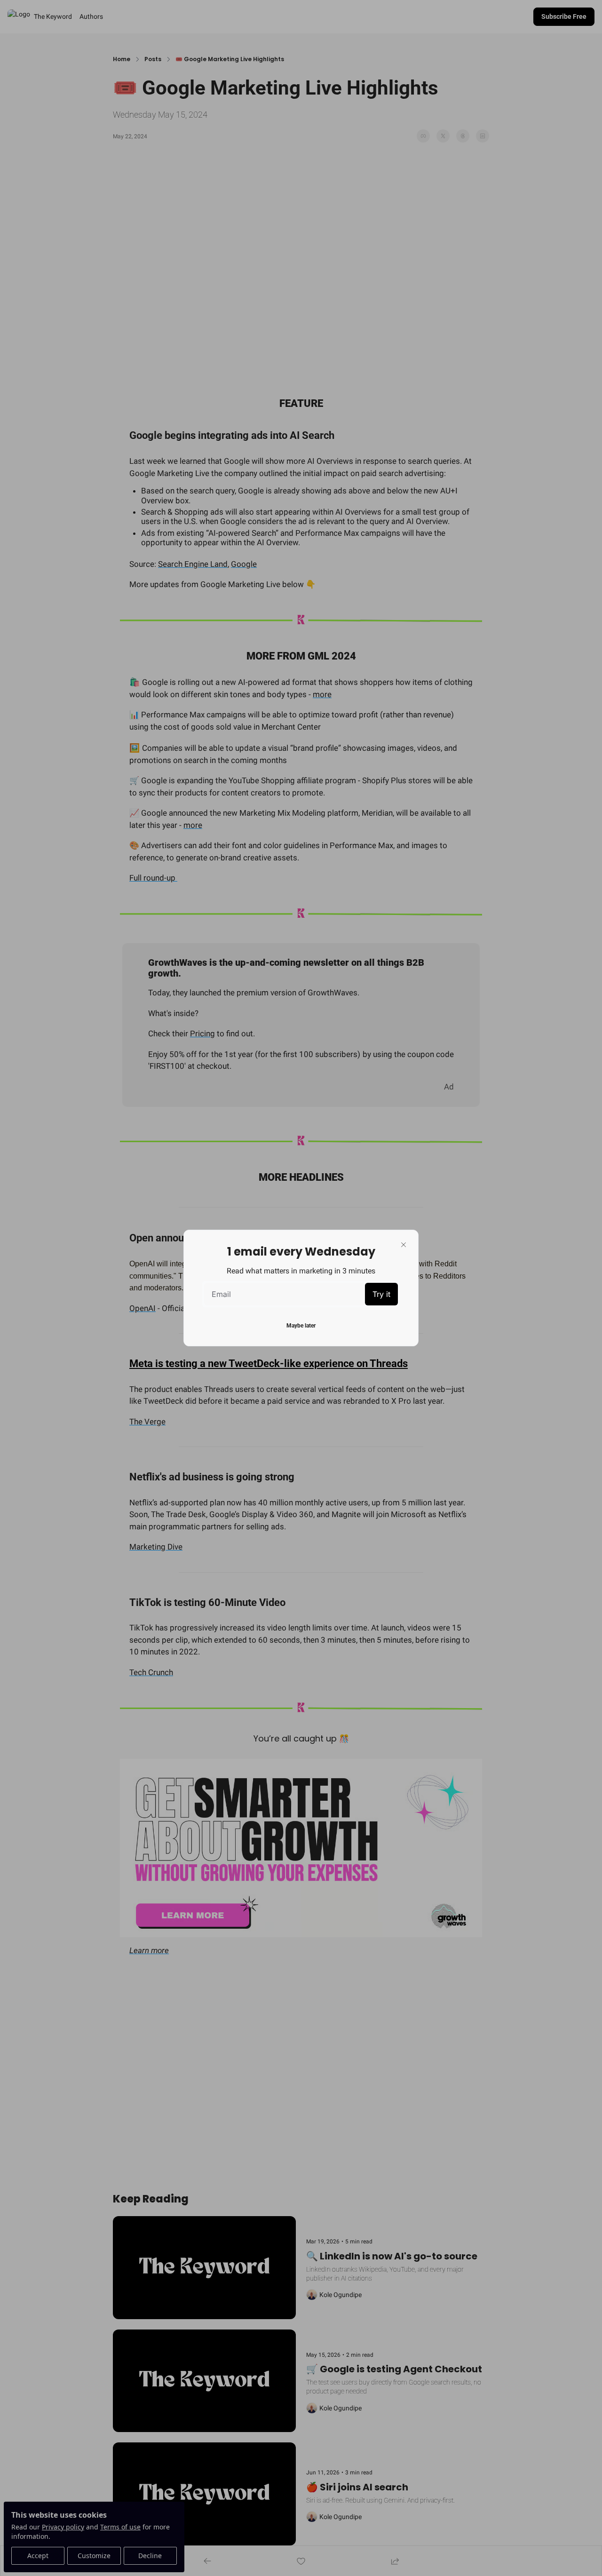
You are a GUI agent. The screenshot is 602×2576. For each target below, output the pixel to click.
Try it (381, 1294)
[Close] (404, 1245)
